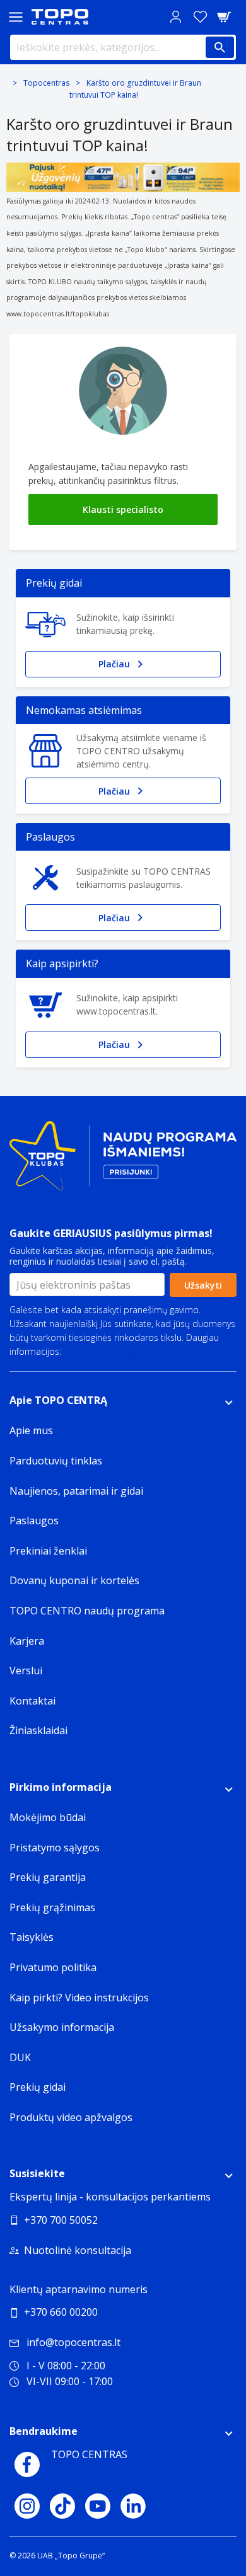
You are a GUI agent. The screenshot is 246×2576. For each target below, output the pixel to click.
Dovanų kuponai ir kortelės (74, 1580)
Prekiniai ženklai (48, 1551)
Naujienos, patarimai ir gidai (76, 1491)
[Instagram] (27, 2506)
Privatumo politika (100, 1351)
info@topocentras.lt (73, 2342)
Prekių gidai (38, 2087)
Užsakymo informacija (62, 2027)
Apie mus (31, 1430)
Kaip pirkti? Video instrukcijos (79, 1998)
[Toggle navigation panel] (16, 17)
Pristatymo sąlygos (55, 1848)
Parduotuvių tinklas (56, 1461)
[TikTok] (62, 2506)
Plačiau (114, 664)
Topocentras (46, 83)
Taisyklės (32, 1937)
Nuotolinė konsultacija (78, 2250)
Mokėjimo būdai (48, 1817)
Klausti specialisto (123, 509)
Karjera (27, 1641)
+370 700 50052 (61, 2220)
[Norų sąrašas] (200, 17)
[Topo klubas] (123, 1161)
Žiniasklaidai (38, 1730)
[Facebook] (27, 2464)
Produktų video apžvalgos (71, 2117)
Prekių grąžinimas (52, 1907)
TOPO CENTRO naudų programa (87, 1611)
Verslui (26, 1670)
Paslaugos (34, 1521)
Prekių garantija (48, 1877)
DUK (20, 2057)
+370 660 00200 (61, 2312)
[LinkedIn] (133, 2506)
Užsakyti (203, 1285)
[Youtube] (98, 2506)
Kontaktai (32, 1701)
